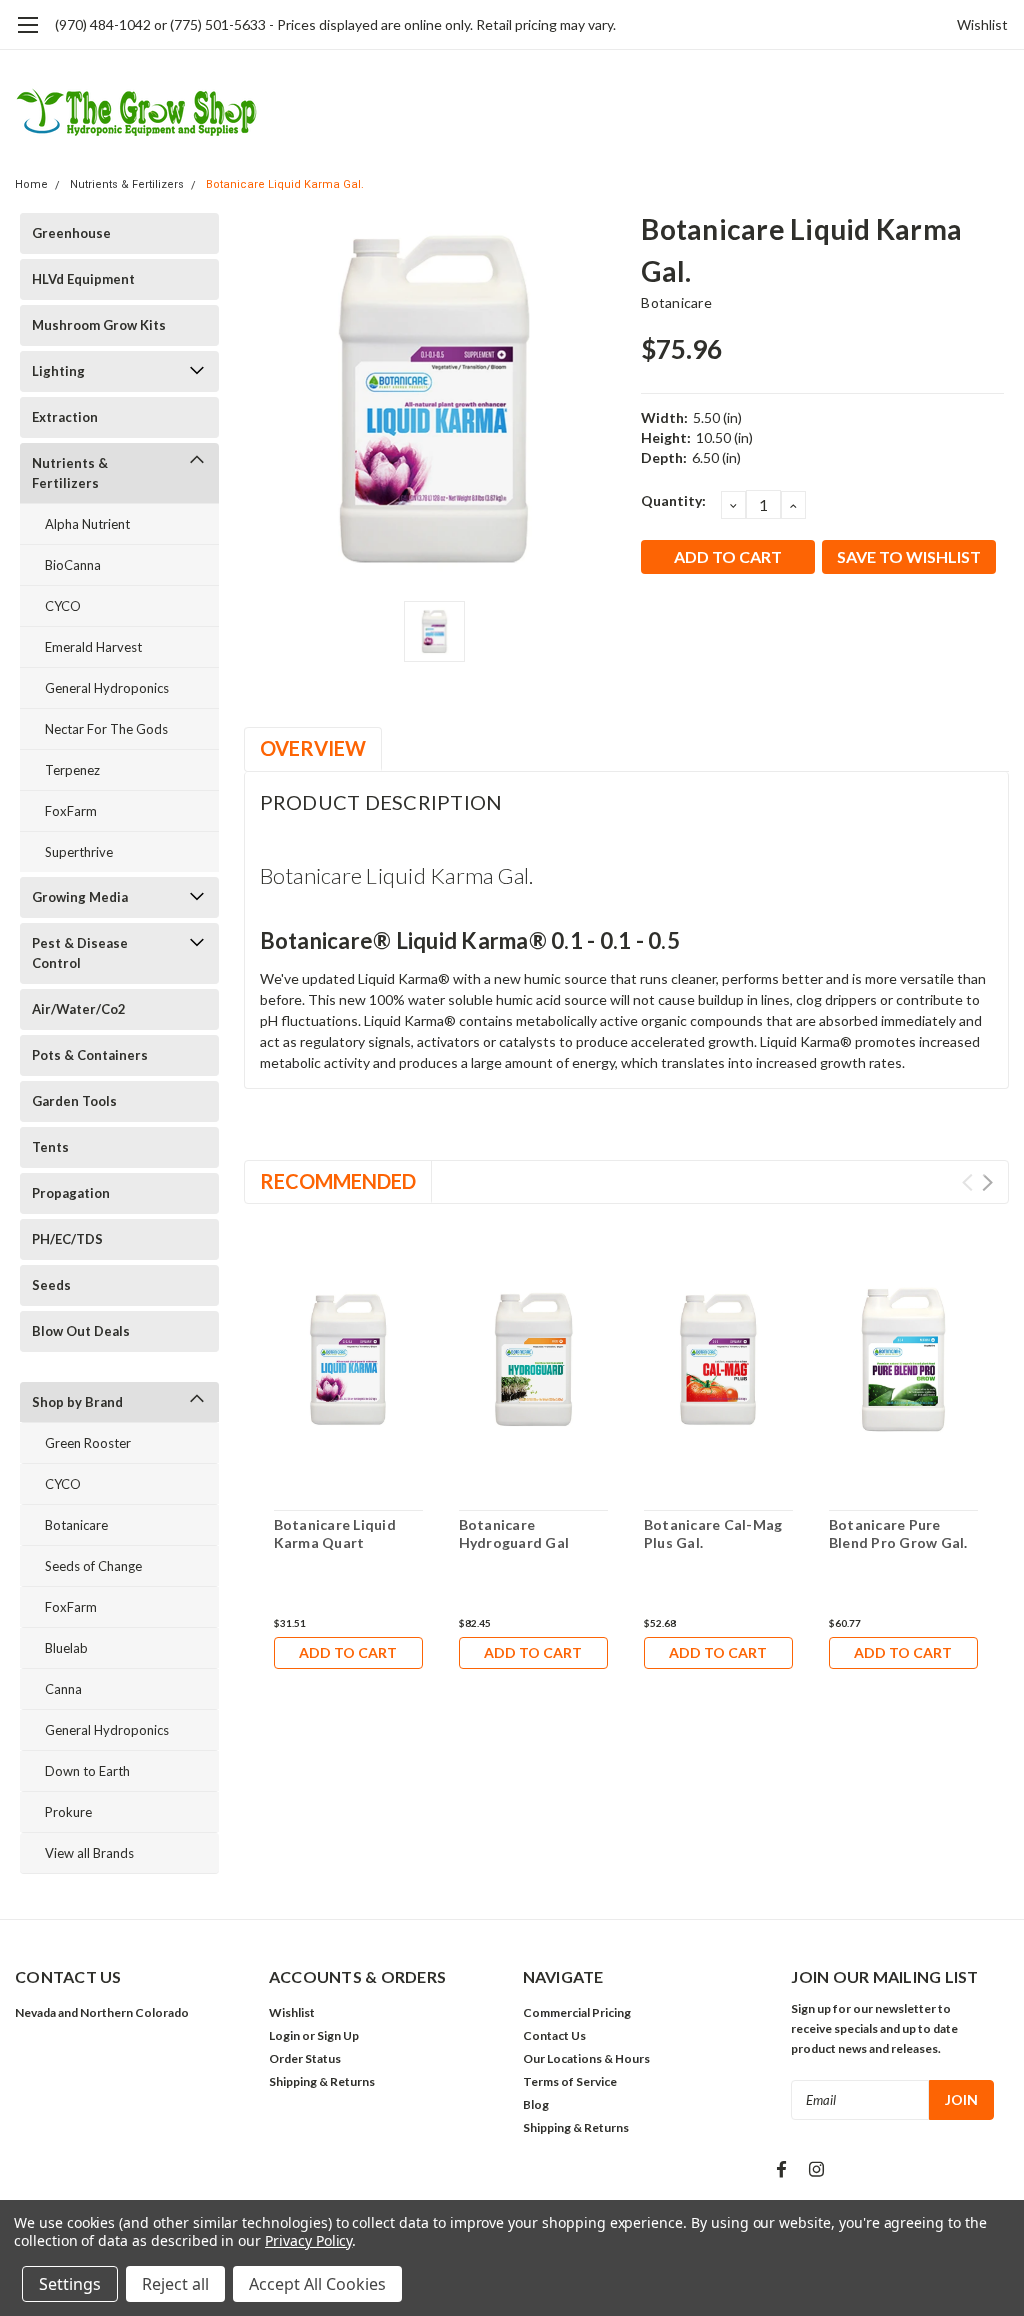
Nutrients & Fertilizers (127, 184)
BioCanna (73, 565)
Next (987, 1182)
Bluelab (66, 1648)
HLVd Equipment (83, 279)
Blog (536, 2104)
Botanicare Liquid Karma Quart (335, 1533)
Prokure (68, 1812)
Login (284, 2035)
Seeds (51, 1285)
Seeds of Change (93, 1566)
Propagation (71, 1193)
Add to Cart (348, 1652)
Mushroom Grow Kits (99, 325)
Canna (63, 1689)
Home (31, 184)
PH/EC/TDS (67, 1239)
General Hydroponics (107, 688)
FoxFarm (71, 811)
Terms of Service (570, 2081)
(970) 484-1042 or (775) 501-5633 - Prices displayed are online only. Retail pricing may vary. (335, 24)
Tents (50, 1147)
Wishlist (982, 24)
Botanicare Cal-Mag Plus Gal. (713, 1533)
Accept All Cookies (317, 2284)
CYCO (63, 606)
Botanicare (76, 1525)
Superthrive (79, 852)
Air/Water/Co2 (79, 1009)
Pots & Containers (90, 1055)
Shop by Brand (77, 1402)
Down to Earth (87, 1771)
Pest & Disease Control (80, 953)
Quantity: (673, 500)
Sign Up (338, 2035)
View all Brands (89, 1853)
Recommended (338, 1181)
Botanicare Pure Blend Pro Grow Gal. (898, 1533)
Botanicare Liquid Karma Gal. (285, 184)
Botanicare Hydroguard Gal (514, 1533)
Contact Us (554, 2035)
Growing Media (80, 897)
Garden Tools (74, 1101)
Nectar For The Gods (106, 729)
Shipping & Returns (322, 2081)
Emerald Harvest (93, 647)
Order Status (305, 2058)
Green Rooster (88, 1443)
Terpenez (72, 770)
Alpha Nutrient (87, 524)
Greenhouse (71, 233)
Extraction (65, 417)
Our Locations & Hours (586, 2058)
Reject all (175, 2284)
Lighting (58, 371)
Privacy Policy (308, 2240)
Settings (70, 2284)
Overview (313, 748)
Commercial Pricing (577, 2012)
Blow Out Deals (81, 1331)
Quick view (348, 1363)
